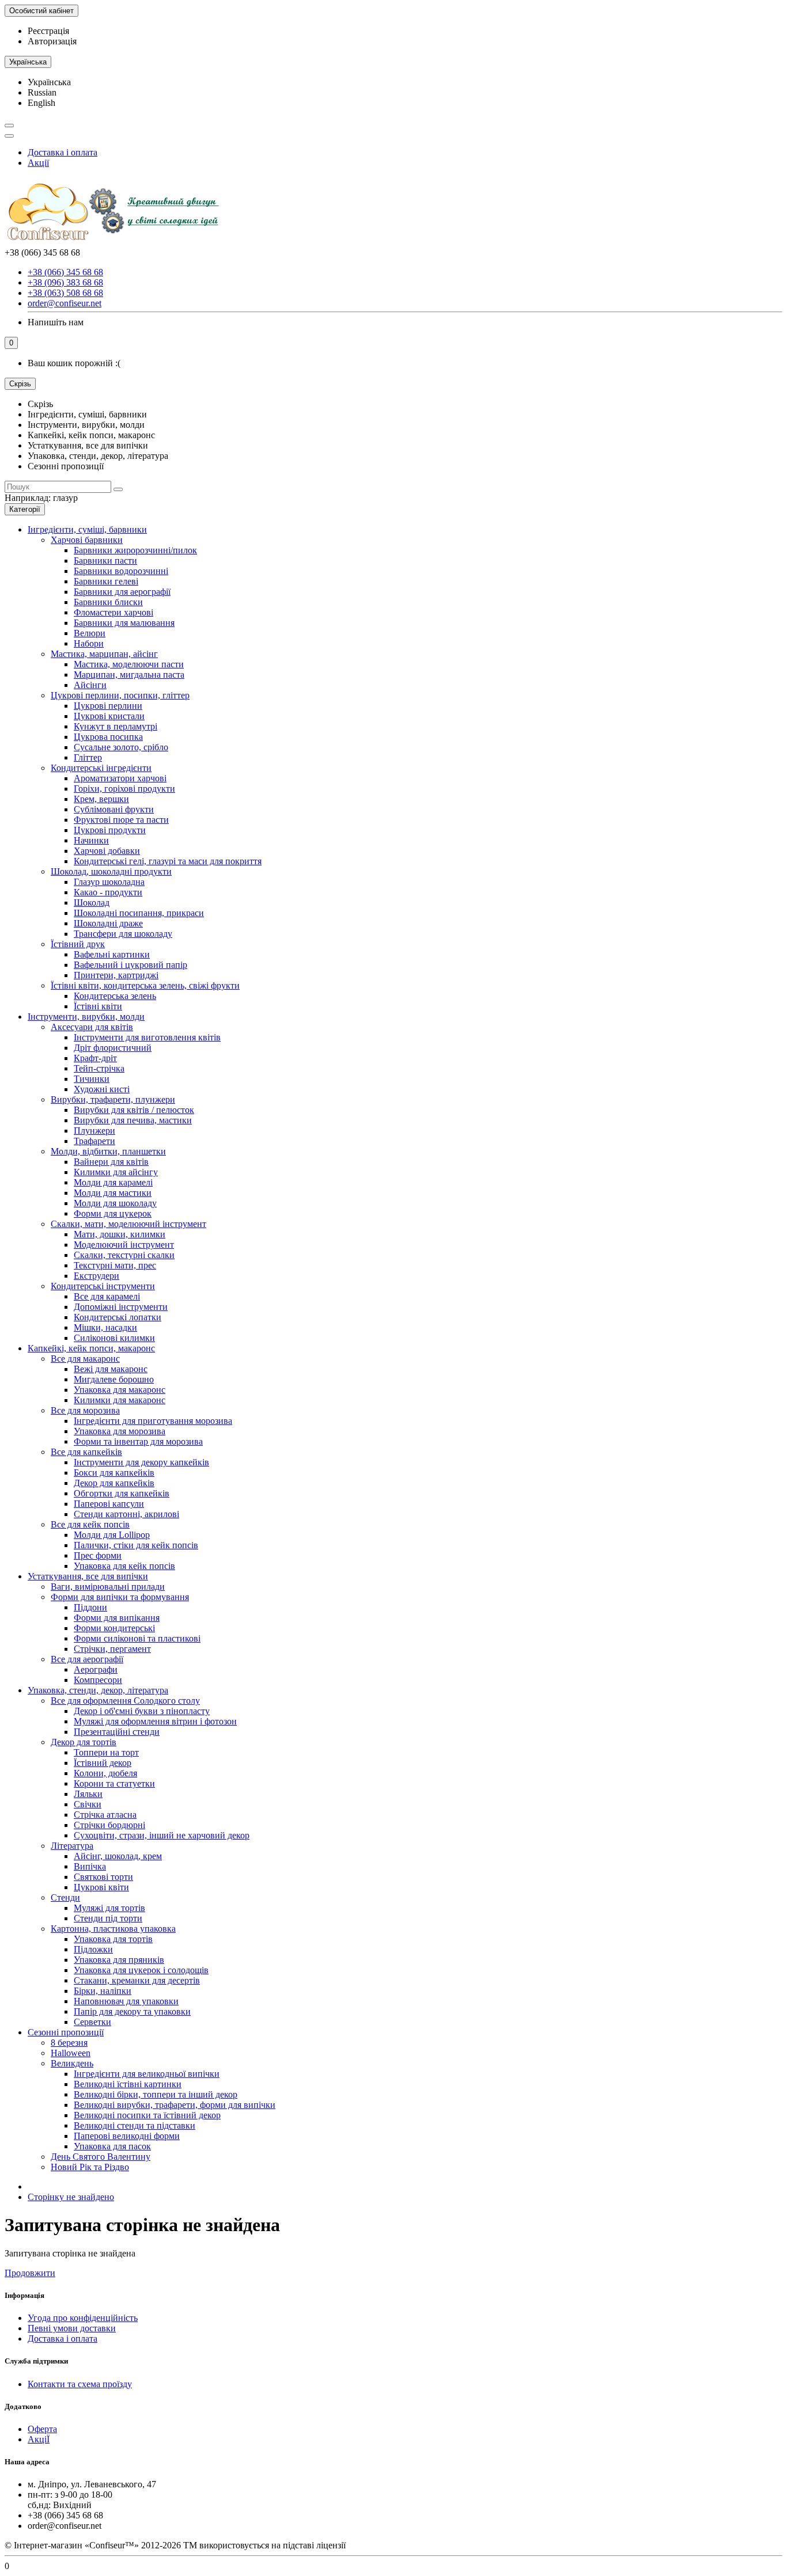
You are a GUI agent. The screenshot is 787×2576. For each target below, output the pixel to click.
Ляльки (88, 1794)
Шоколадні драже (108, 923)
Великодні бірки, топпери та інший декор (156, 2094)
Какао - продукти (108, 892)
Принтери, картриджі (116, 975)
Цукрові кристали (109, 716)
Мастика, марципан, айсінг (104, 654)
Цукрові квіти (101, 1887)
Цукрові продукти (110, 830)
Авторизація (52, 41)
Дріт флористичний (113, 1048)
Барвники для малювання (124, 623)
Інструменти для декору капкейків (141, 1462)
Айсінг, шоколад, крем (118, 1856)
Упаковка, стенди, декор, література (98, 1690)
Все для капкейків (86, 1452)
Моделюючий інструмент (124, 1245)
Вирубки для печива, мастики (133, 1120)
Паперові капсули (109, 1504)
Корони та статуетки (114, 1783)
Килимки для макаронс (120, 1400)
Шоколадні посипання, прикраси (139, 913)
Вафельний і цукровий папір (130, 965)
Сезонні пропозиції (66, 2032)
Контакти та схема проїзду (80, 2384)
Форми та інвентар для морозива (138, 1441)
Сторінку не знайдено (71, 2197)
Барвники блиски (108, 602)
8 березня (69, 2043)
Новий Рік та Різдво (90, 2167)
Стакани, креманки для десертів (137, 1980)
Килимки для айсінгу (116, 1172)
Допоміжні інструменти (121, 1307)
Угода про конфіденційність (83, 2318)
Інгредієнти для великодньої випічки (147, 2074)
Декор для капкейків (114, 1483)
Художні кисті (102, 1089)
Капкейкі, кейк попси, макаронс (91, 1348)
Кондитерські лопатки (118, 1317)
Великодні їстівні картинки (128, 2084)
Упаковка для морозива (120, 1431)
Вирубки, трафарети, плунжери (113, 1099)
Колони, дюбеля (105, 1773)
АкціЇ (39, 2439)
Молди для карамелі (113, 1182)
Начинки (91, 840)
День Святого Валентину (101, 2157)
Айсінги (90, 685)
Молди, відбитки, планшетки (108, 1151)
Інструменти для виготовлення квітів (147, 1037)
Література (72, 1846)
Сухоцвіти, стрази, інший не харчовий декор (162, 1835)
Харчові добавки (107, 851)
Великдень (72, 2063)
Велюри (90, 633)
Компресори (98, 1680)
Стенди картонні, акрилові (126, 1514)
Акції (38, 163)
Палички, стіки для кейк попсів (136, 1545)
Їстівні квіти (98, 1006)
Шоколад (92, 903)
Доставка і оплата (63, 152)
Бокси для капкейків (114, 1473)
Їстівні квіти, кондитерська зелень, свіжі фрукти (145, 985)
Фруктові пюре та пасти (121, 820)
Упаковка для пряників (119, 1960)
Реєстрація (48, 31)
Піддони (90, 1607)
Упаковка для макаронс (120, 1390)
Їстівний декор (103, 1763)
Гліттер (88, 757)
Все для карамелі (107, 1296)
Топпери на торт (106, 1752)
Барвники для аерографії (122, 592)
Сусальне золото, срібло (121, 747)
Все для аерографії (87, 1659)
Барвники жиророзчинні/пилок (135, 550)
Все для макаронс (85, 1359)
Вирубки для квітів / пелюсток (134, 1110)
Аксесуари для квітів (92, 1027)
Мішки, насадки (105, 1327)
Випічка (90, 1866)
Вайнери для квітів (111, 1162)
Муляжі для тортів (109, 1908)
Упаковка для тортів (113, 1939)
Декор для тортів (84, 1742)
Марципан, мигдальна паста (129, 675)
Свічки (88, 1804)
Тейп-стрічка (99, 1068)
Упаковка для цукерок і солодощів (141, 1970)
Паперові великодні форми (127, 2136)
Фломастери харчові (113, 612)
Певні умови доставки (72, 2328)
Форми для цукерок (113, 1213)
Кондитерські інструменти (103, 1286)
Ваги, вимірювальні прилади (108, 1587)
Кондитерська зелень (115, 996)
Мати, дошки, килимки (120, 1234)
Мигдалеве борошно (114, 1379)
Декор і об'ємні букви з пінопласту (142, 1711)
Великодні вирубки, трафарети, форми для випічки (175, 2105)
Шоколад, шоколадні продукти (111, 871)
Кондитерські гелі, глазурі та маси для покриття (168, 861)
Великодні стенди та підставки (135, 2125)
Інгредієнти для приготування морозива (153, 1421)
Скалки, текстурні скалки (124, 1255)
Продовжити (30, 2273)
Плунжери (94, 1131)
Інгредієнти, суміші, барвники (87, 529)
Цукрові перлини (108, 706)
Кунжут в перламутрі (116, 726)
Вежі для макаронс (111, 1369)
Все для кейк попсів (90, 1524)
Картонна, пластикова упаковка (113, 1929)
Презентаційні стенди (117, 1732)
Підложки (93, 1949)
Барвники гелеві (106, 581)
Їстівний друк (78, 944)
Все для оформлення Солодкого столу (125, 1701)
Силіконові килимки (114, 1338)
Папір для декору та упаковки (132, 2011)
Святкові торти (103, 1877)
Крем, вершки (101, 799)
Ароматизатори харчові (120, 778)
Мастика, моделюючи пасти (129, 664)
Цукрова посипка (108, 737)
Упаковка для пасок (112, 2146)
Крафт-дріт (95, 1058)
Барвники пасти (105, 561)
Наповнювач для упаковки (126, 2001)
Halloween (71, 2053)
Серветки (92, 2022)
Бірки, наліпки (103, 1991)
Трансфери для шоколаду (123, 934)
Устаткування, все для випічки (88, 1576)
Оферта (42, 2429)
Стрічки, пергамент (112, 1649)
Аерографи (96, 1669)
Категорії (25, 509)
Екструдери (97, 1276)
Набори (89, 643)
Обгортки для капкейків (122, 1493)
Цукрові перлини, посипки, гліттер (120, 695)
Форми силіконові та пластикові (137, 1638)
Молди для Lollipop (112, 1535)
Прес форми (98, 1555)
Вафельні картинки (112, 954)
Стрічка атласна (105, 1815)
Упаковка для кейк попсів (124, 1566)
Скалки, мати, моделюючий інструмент (128, 1224)
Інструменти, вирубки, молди (86, 1017)
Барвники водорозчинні (121, 571)
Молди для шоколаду (115, 1203)
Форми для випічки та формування (120, 1597)
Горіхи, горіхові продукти (124, 789)
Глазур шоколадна (109, 882)
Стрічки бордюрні (109, 1825)
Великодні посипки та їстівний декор (147, 2115)
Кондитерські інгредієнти (101, 768)
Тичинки (92, 1079)
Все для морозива (85, 1410)
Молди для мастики (113, 1193)
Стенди (65, 1897)
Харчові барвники (87, 540)
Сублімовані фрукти (114, 809)
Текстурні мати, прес (115, 1265)
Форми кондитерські (114, 1628)
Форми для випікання (117, 1618)
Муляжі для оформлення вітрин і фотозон (155, 1721)
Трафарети (94, 1141)
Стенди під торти (108, 1918)
